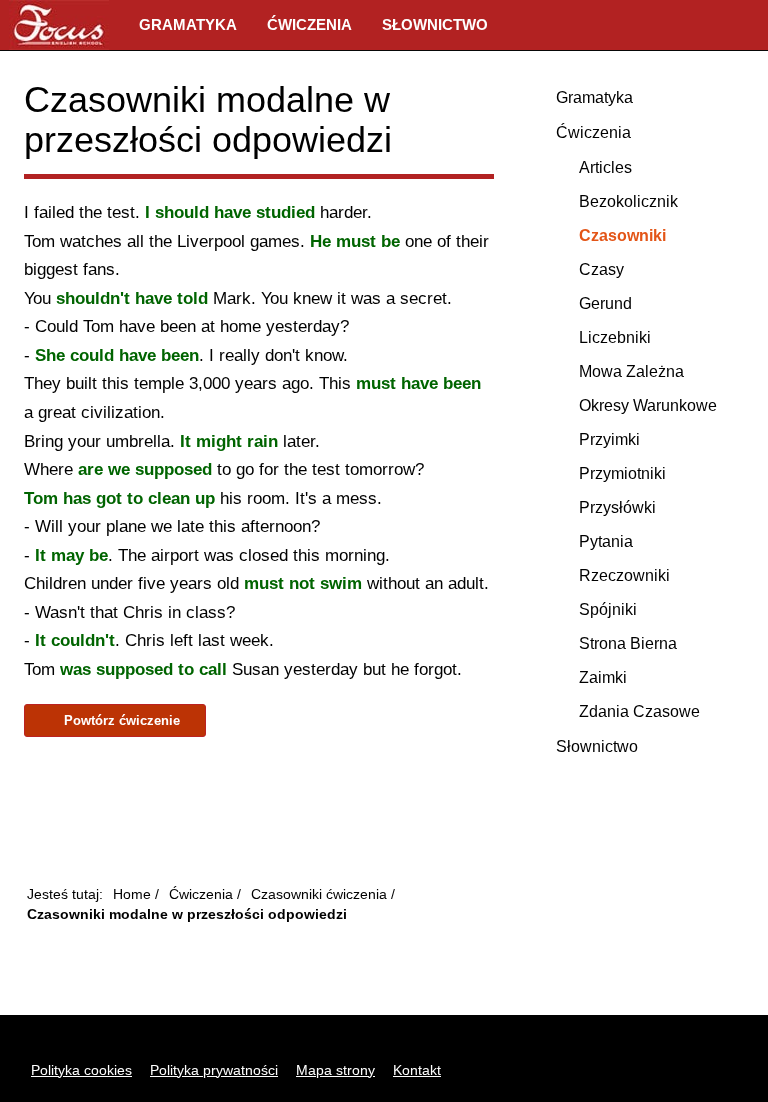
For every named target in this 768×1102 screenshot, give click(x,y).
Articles (605, 167)
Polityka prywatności (214, 1070)
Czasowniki (622, 235)
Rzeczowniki (624, 575)
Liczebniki (615, 337)
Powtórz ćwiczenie (120, 721)
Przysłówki (617, 507)
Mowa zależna (631, 371)
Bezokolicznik (628, 201)
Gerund (605, 303)
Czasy (601, 269)
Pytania (606, 541)
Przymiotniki (622, 473)
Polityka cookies (81, 1070)
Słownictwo (435, 24)
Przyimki (609, 439)
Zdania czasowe (639, 711)
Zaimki (603, 677)
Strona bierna (628, 643)
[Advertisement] (259, 812)
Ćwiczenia (309, 24)
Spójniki (608, 609)
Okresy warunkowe (648, 405)
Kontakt (417, 1070)
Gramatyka (188, 24)
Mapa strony (335, 1070)
